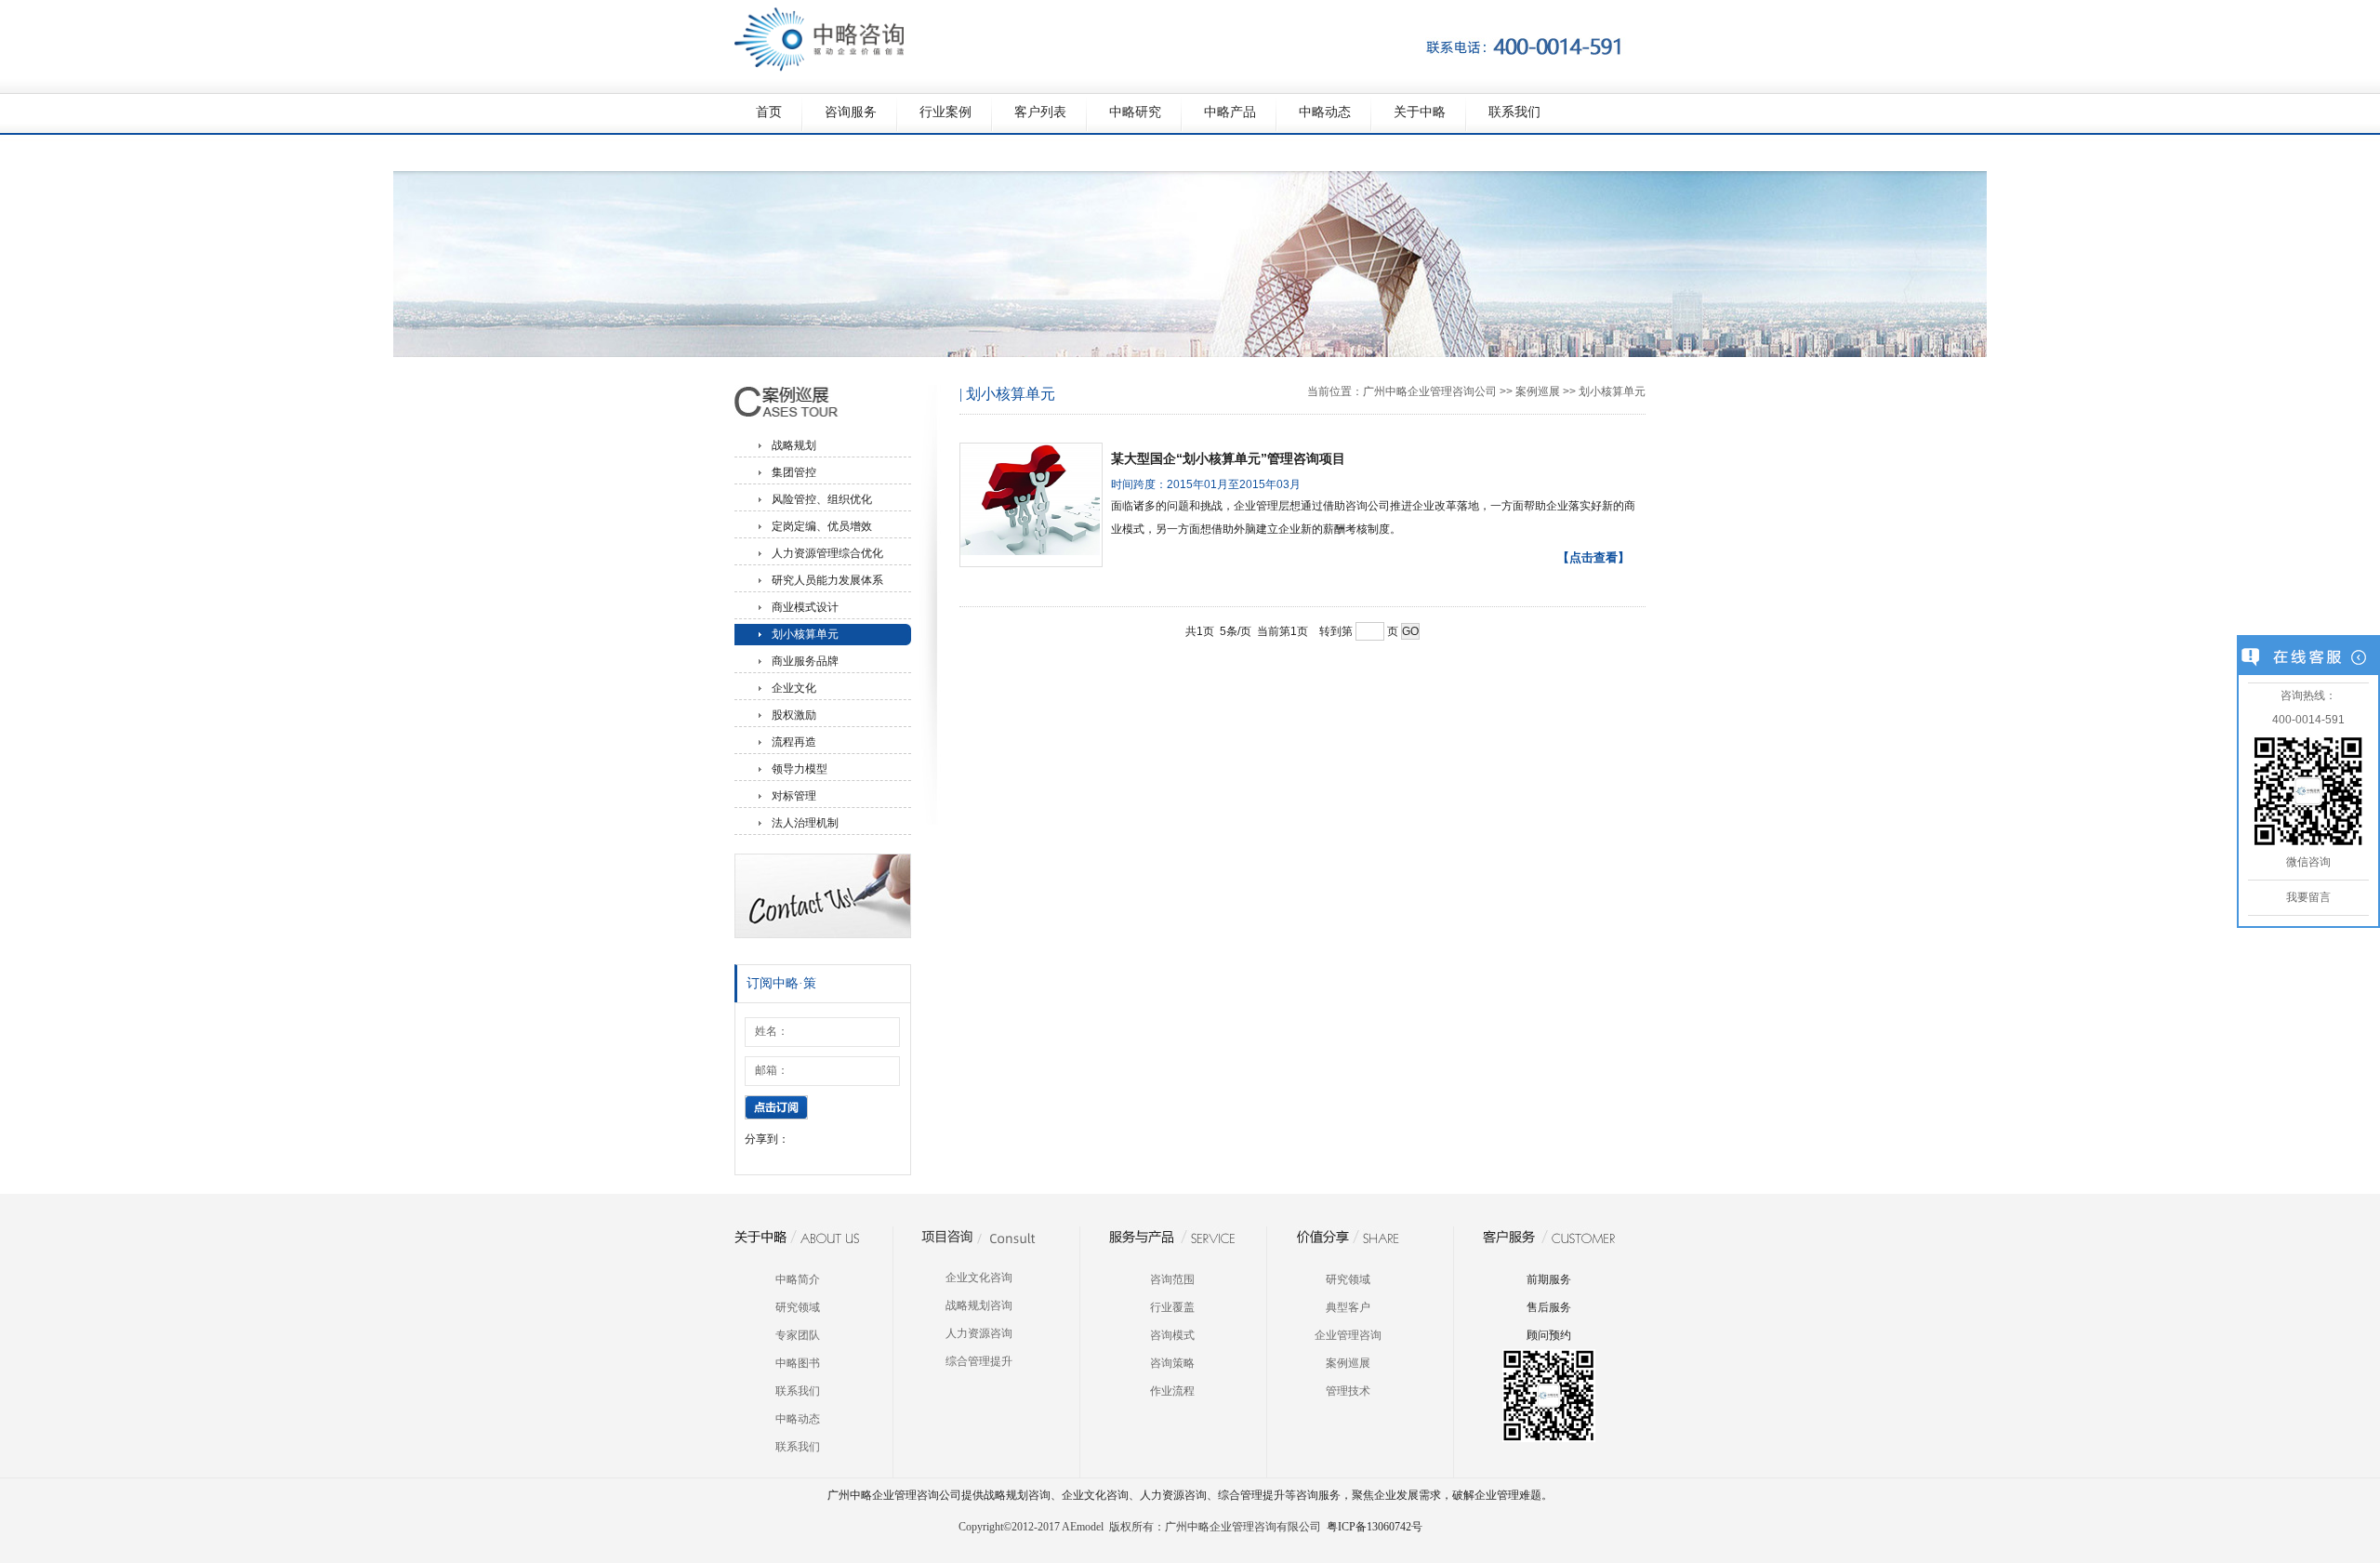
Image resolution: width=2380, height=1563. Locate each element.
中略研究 (1135, 112)
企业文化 (794, 688)
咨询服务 (851, 112)
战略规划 (794, 445)
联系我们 (1514, 112)
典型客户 (1348, 1307)
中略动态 (1325, 112)
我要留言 (2308, 897)
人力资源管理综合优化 (827, 553)
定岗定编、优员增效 (822, 526)
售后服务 (1549, 1307)
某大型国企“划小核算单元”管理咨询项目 (1228, 458)
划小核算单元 (805, 634)
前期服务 (1549, 1279)
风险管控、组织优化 (822, 499)
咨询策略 (1172, 1363)
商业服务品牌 (805, 661)
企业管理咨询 (1348, 1335)
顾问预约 (1549, 1335)
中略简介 (798, 1279)
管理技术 (1348, 1391)
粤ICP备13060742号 (1375, 1527)
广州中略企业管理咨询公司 (1430, 391)
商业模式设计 (805, 607)
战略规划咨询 (979, 1305)
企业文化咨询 (979, 1278)
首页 (769, 112)
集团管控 (794, 472)
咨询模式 (1172, 1335)
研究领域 (798, 1307)
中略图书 (798, 1363)
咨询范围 (1172, 1279)
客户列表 (1040, 112)
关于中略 (1420, 112)
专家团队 (798, 1335)
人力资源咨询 (979, 1333)
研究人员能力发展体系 (827, 580)
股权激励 (794, 715)
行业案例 (945, 112)
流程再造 (794, 742)
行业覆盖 (1172, 1307)
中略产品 (1230, 112)
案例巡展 (1538, 391)
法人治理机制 (805, 823)
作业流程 (1172, 1391)
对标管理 (794, 796)
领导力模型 (800, 769)
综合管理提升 (979, 1361)
